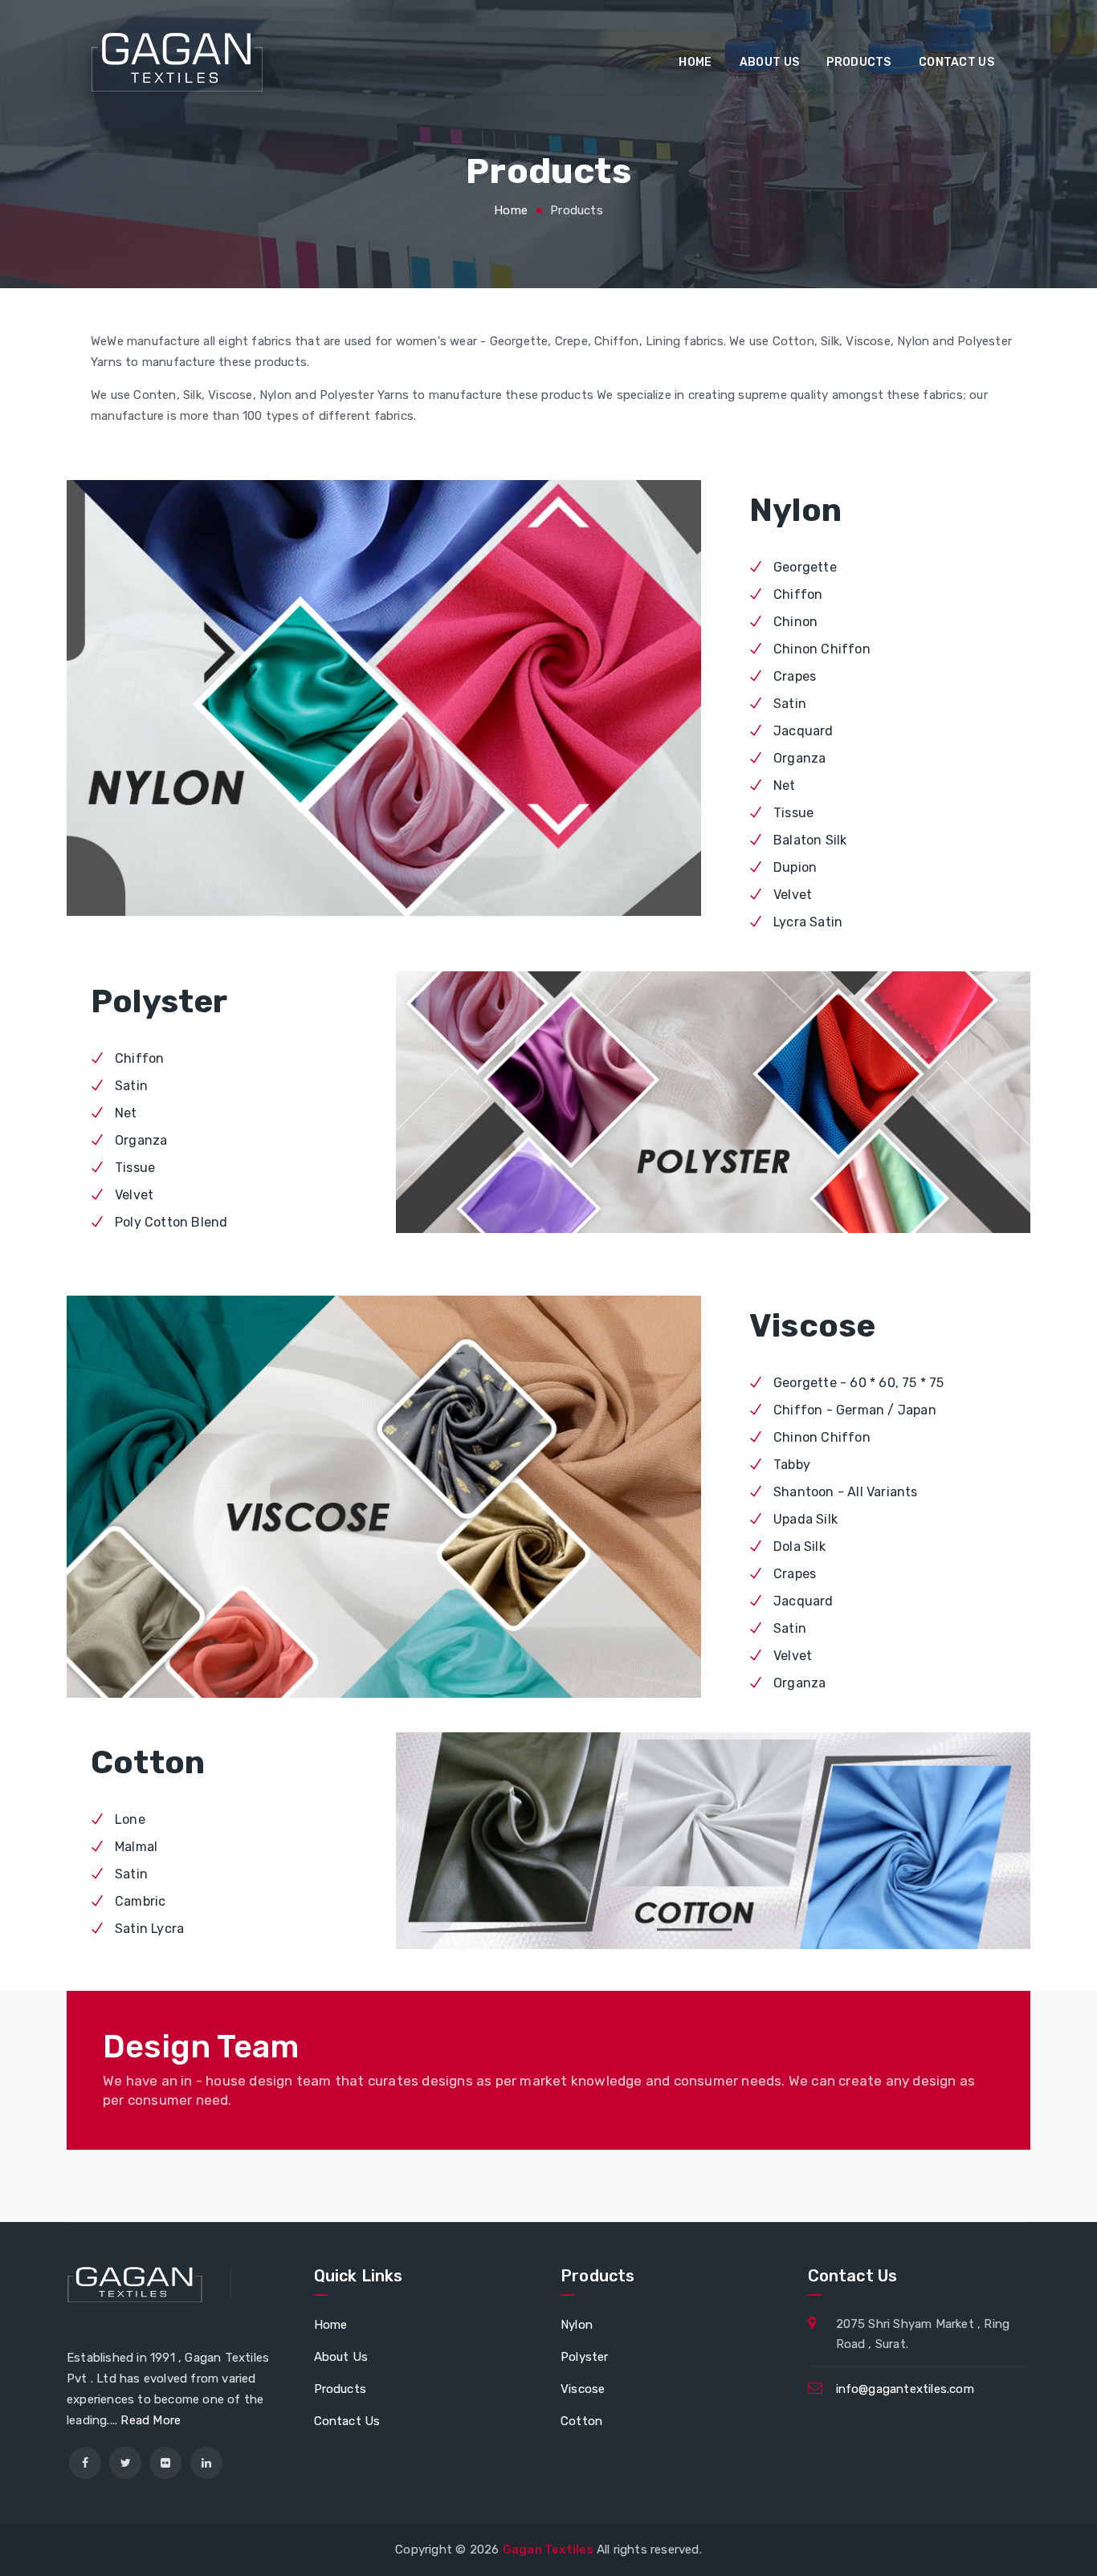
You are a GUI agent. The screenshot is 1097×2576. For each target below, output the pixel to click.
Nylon (577, 2325)
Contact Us (347, 2421)
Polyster (585, 2357)
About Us (769, 62)
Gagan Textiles (550, 2550)
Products (858, 62)
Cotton (581, 2421)
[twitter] (125, 2463)
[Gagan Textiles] (177, 62)
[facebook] (85, 2463)
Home (695, 62)
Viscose (583, 2389)
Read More (151, 2420)
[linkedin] (206, 2463)
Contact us (956, 62)
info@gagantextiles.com (905, 2389)
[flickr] (165, 2463)
